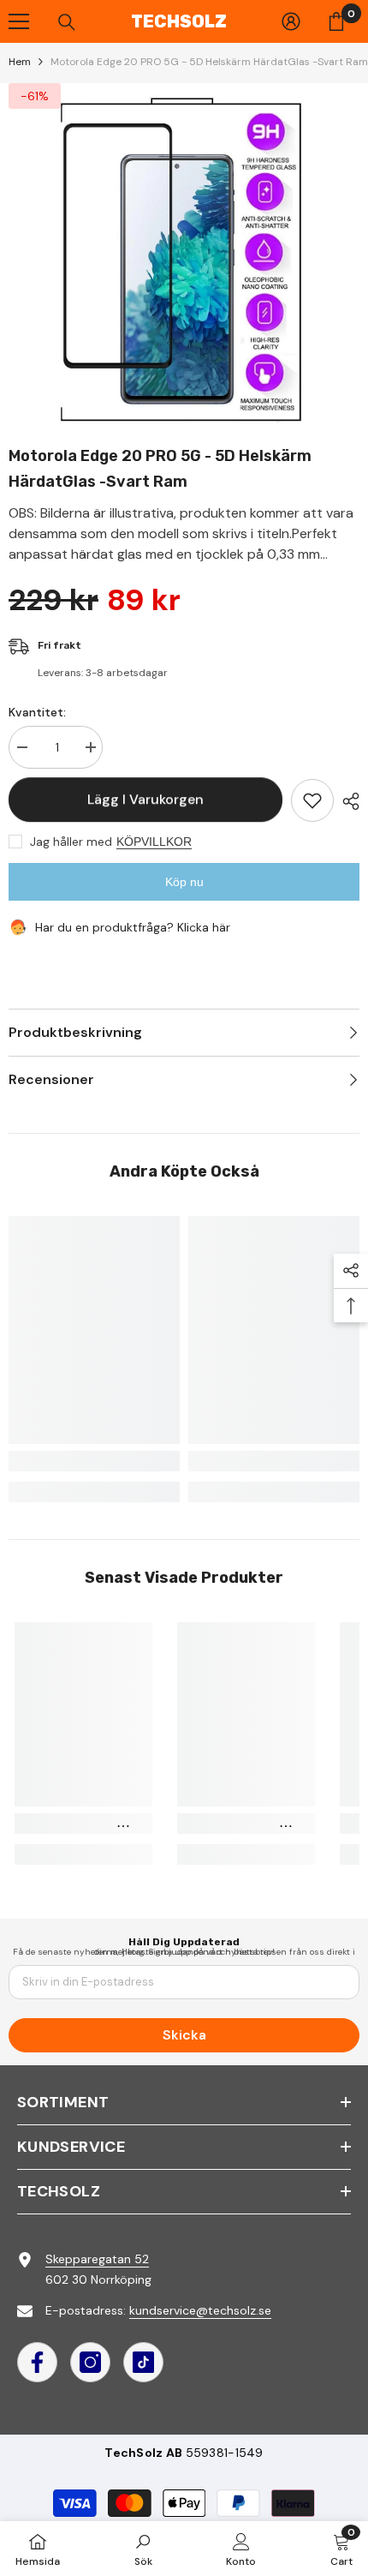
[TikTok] (143, 2362)
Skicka (184, 2035)
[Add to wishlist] (312, 800)
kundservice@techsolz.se (200, 2310)
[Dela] (347, 801)
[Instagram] (90, 2362)
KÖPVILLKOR (154, 842)
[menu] (19, 21)
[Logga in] (291, 21)
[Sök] (67, 22)
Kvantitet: (37, 712)
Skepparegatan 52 (97, 2259)
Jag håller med (71, 842)
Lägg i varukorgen (145, 799)
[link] (94, 1461)
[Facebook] (37, 2362)
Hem (20, 62)
